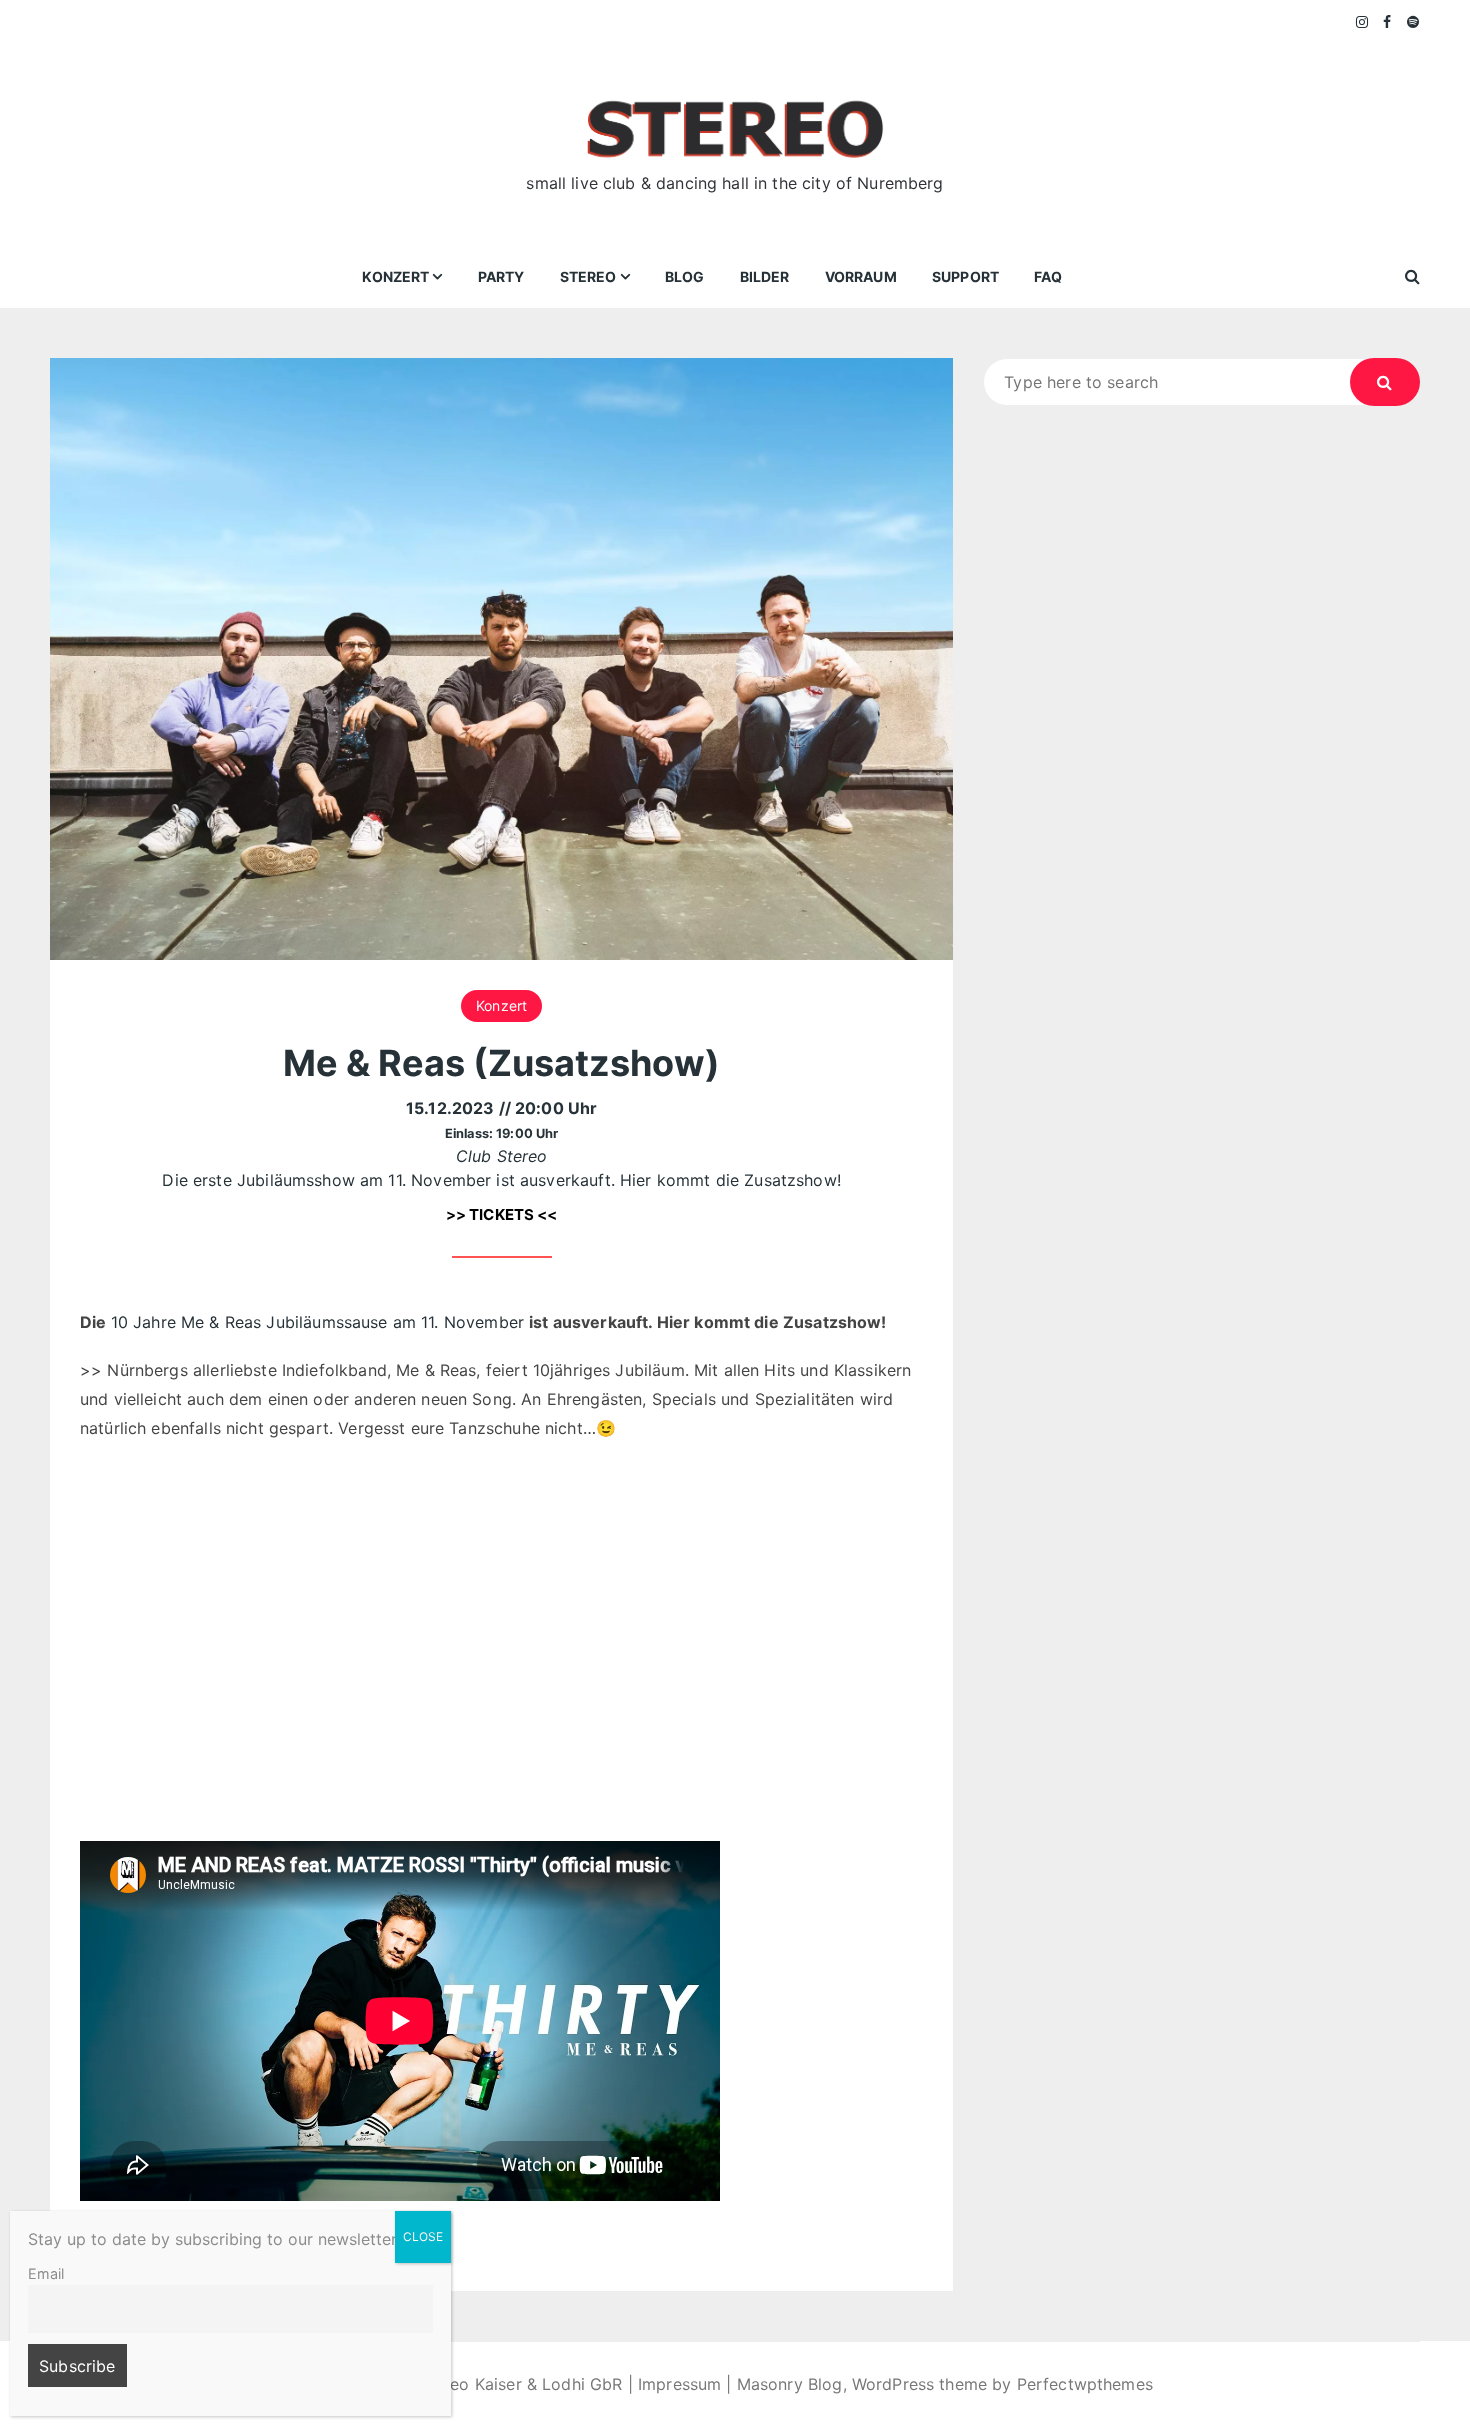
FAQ (1048, 276)
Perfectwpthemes (1085, 2384)
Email (46, 2273)
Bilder (765, 276)
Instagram (1363, 22)
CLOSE (423, 2236)
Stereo (588, 276)
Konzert (395, 276)
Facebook (1387, 22)
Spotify (1413, 22)
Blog (685, 276)
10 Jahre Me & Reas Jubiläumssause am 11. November (320, 1322)
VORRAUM (861, 276)
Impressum (679, 2384)
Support (965, 276)
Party (501, 276)
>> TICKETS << (502, 1214)
